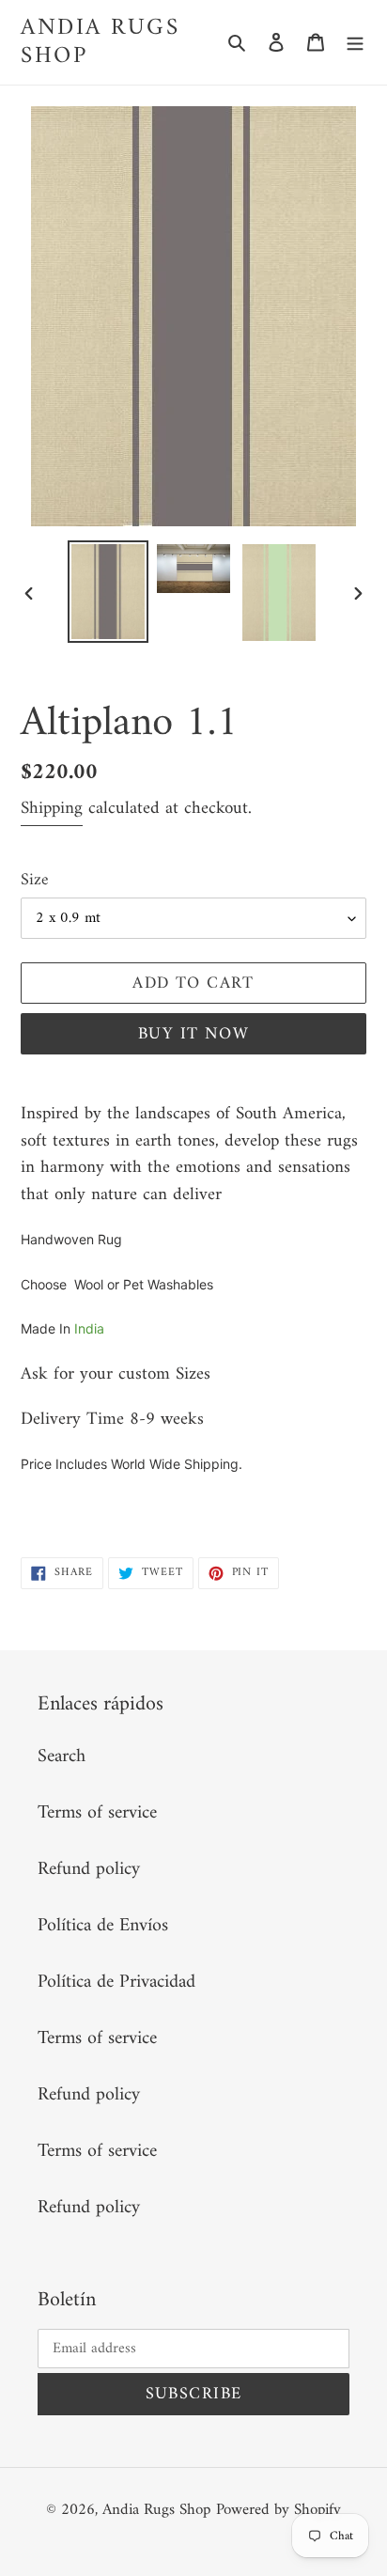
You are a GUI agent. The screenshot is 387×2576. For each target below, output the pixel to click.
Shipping (52, 809)
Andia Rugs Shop (100, 42)
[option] (108, 592)
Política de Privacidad (116, 1983)
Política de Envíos (103, 1926)
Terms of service (97, 1813)
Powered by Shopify (279, 2510)
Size (35, 880)
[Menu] (355, 42)
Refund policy (89, 1870)
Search (62, 1757)
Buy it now (193, 1034)
